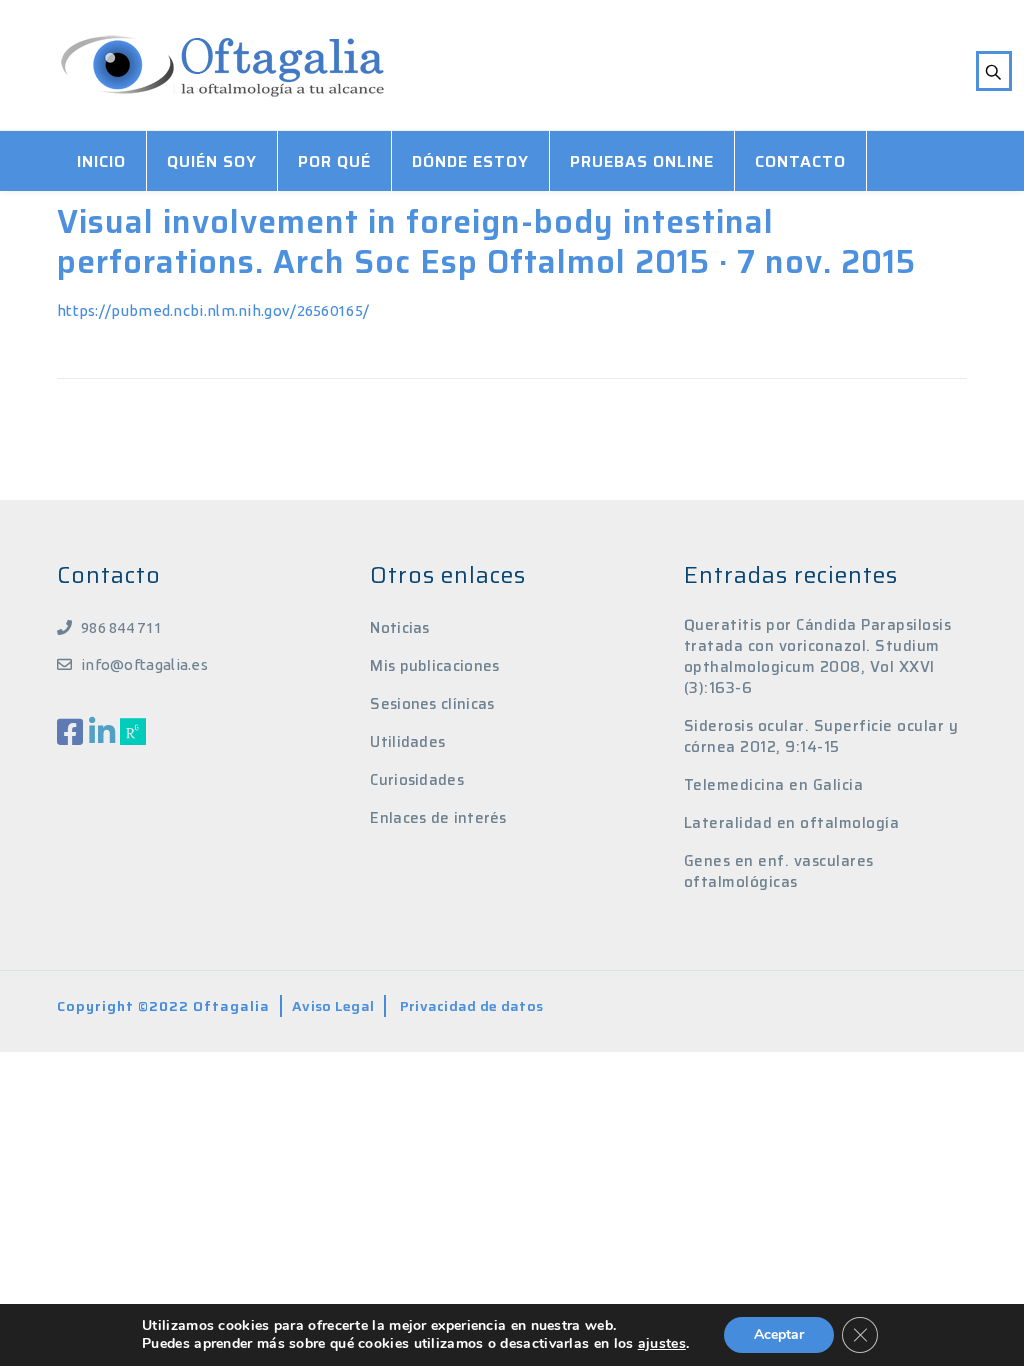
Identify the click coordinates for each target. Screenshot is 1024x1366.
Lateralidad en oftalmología (792, 823)
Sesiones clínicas (432, 704)
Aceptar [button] (779, 1334)
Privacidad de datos (472, 1006)
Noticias (399, 628)
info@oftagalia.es (144, 664)
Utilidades (407, 742)
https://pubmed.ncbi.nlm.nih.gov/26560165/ (213, 310)
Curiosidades (417, 780)
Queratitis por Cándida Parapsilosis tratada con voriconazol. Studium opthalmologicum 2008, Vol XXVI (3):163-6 (818, 657)
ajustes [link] (662, 1343)
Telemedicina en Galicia (774, 785)
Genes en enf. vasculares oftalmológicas (779, 872)
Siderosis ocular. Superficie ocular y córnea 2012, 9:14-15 (821, 737)
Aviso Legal (333, 1006)
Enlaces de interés (438, 818)
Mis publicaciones (434, 666)
